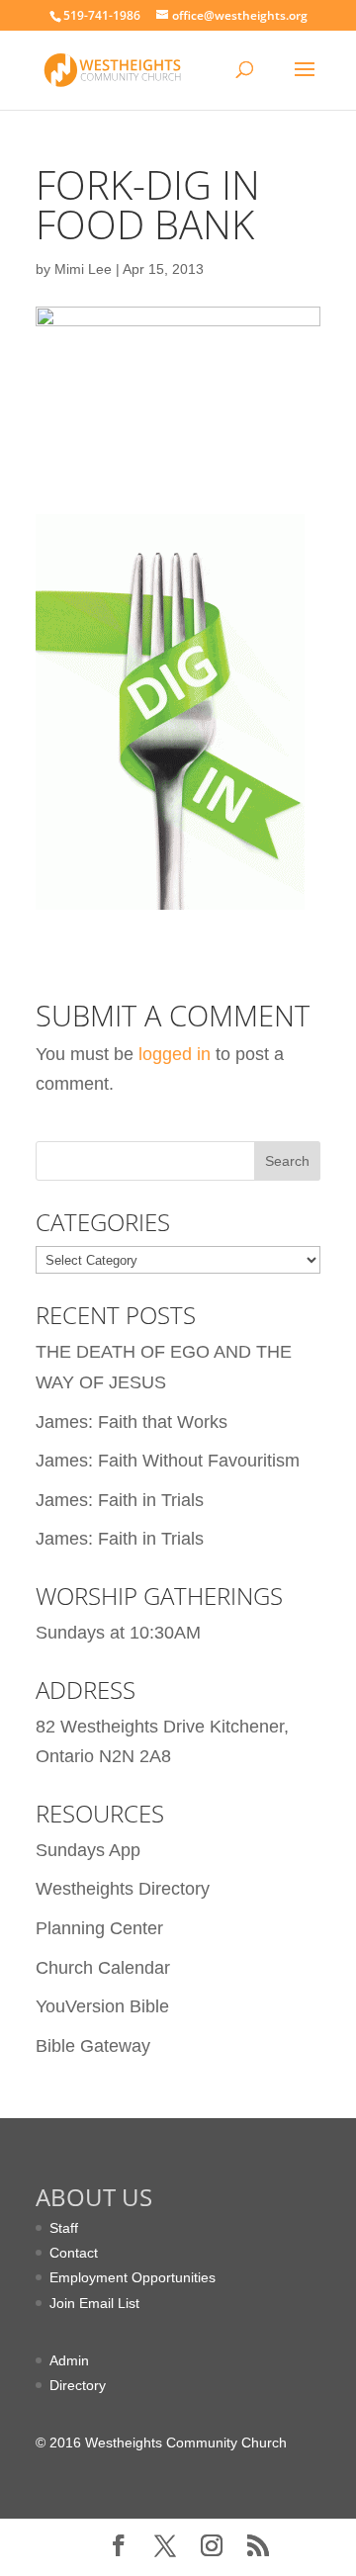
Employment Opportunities (133, 2277)
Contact (74, 2253)
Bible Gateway (93, 2046)
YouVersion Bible (102, 2006)
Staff (64, 2228)
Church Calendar (103, 1968)
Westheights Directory (123, 1889)
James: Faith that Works (132, 1422)
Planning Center (99, 1928)
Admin (69, 2360)
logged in (175, 1054)
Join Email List (94, 2303)
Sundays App (88, 1850)
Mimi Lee (83, 269)
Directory (78, 2385)
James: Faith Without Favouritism (168, 1461)
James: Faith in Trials (120, 1500)
